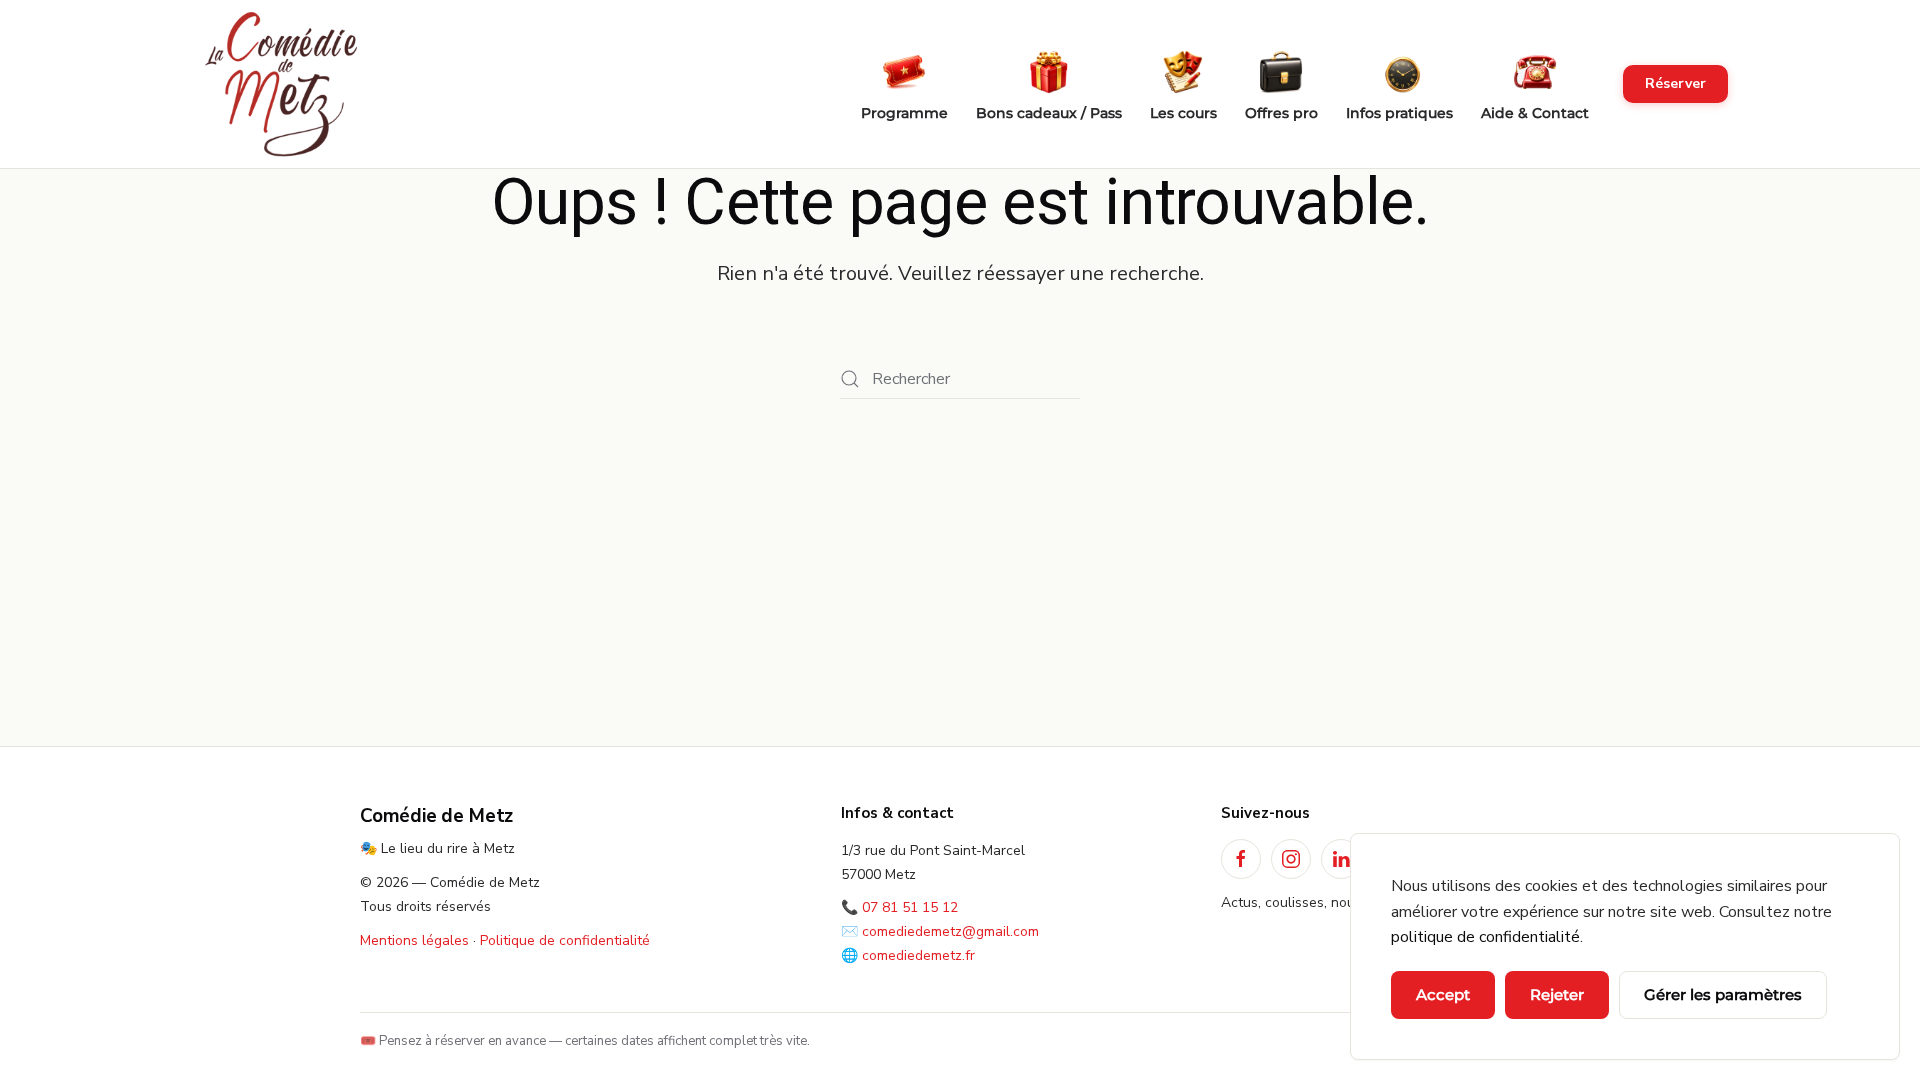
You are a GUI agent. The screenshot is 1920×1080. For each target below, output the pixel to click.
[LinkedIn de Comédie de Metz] (1341, 859)
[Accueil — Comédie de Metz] (281, 84)
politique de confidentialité (1485, 937)
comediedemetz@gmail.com (950, 931)
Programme (904, 113)
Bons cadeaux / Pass (1049, 113)
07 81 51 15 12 (910, 907)
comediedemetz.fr (918, 955)
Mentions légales (414, 940)
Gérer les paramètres (1723, 994)
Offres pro (1281, 113)
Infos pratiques (1399, 113)
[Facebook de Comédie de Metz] (1241, 859)
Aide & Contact (1535, 113)
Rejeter (1557, 994)
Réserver (1675, 83)
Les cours (1183, 113)
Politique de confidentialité (565, 940)
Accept (1443, 994)
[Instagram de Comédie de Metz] (1291, 859)
